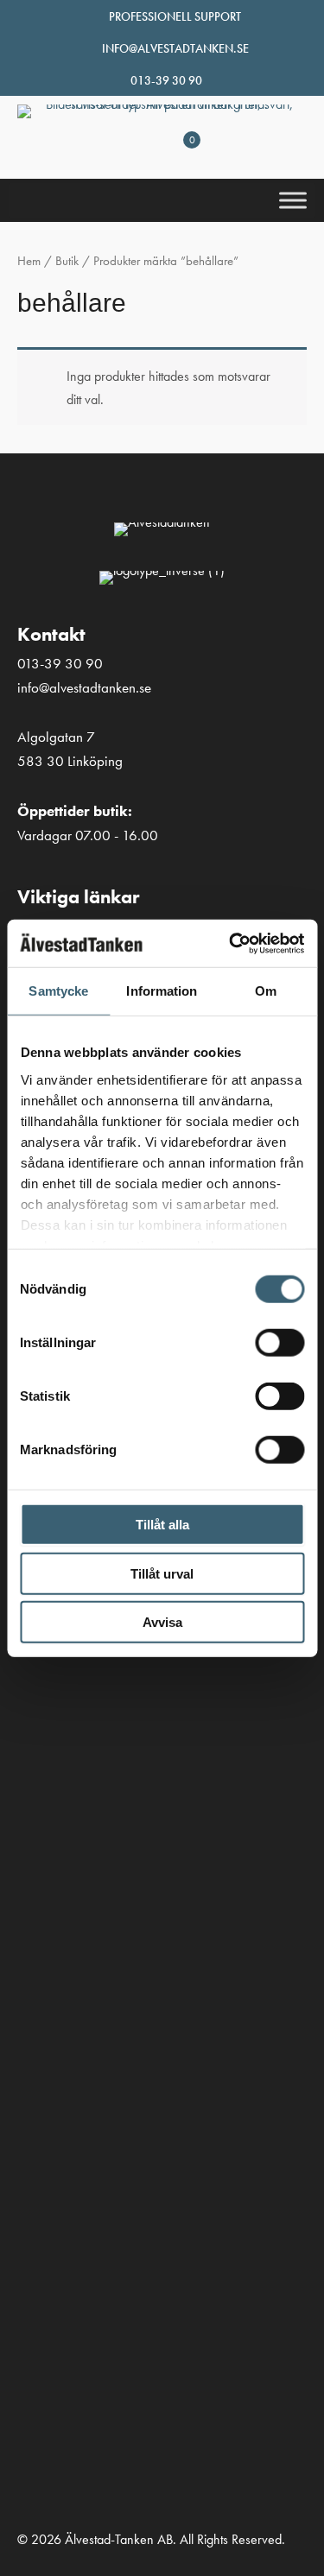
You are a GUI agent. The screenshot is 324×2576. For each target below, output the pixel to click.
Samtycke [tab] (58, 991)
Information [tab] (162, 991)
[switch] (280, 1343)
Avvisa (162, 1622)
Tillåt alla (162, 1525)
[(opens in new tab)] (39, 1844)
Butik (67, 261)
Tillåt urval (162, 1573)
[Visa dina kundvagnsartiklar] (175, 158)
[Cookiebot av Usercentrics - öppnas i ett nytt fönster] (231, 943)
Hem (29, 261)
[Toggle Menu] (293, 201)
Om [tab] (266, 991)
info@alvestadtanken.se (175, 48)
